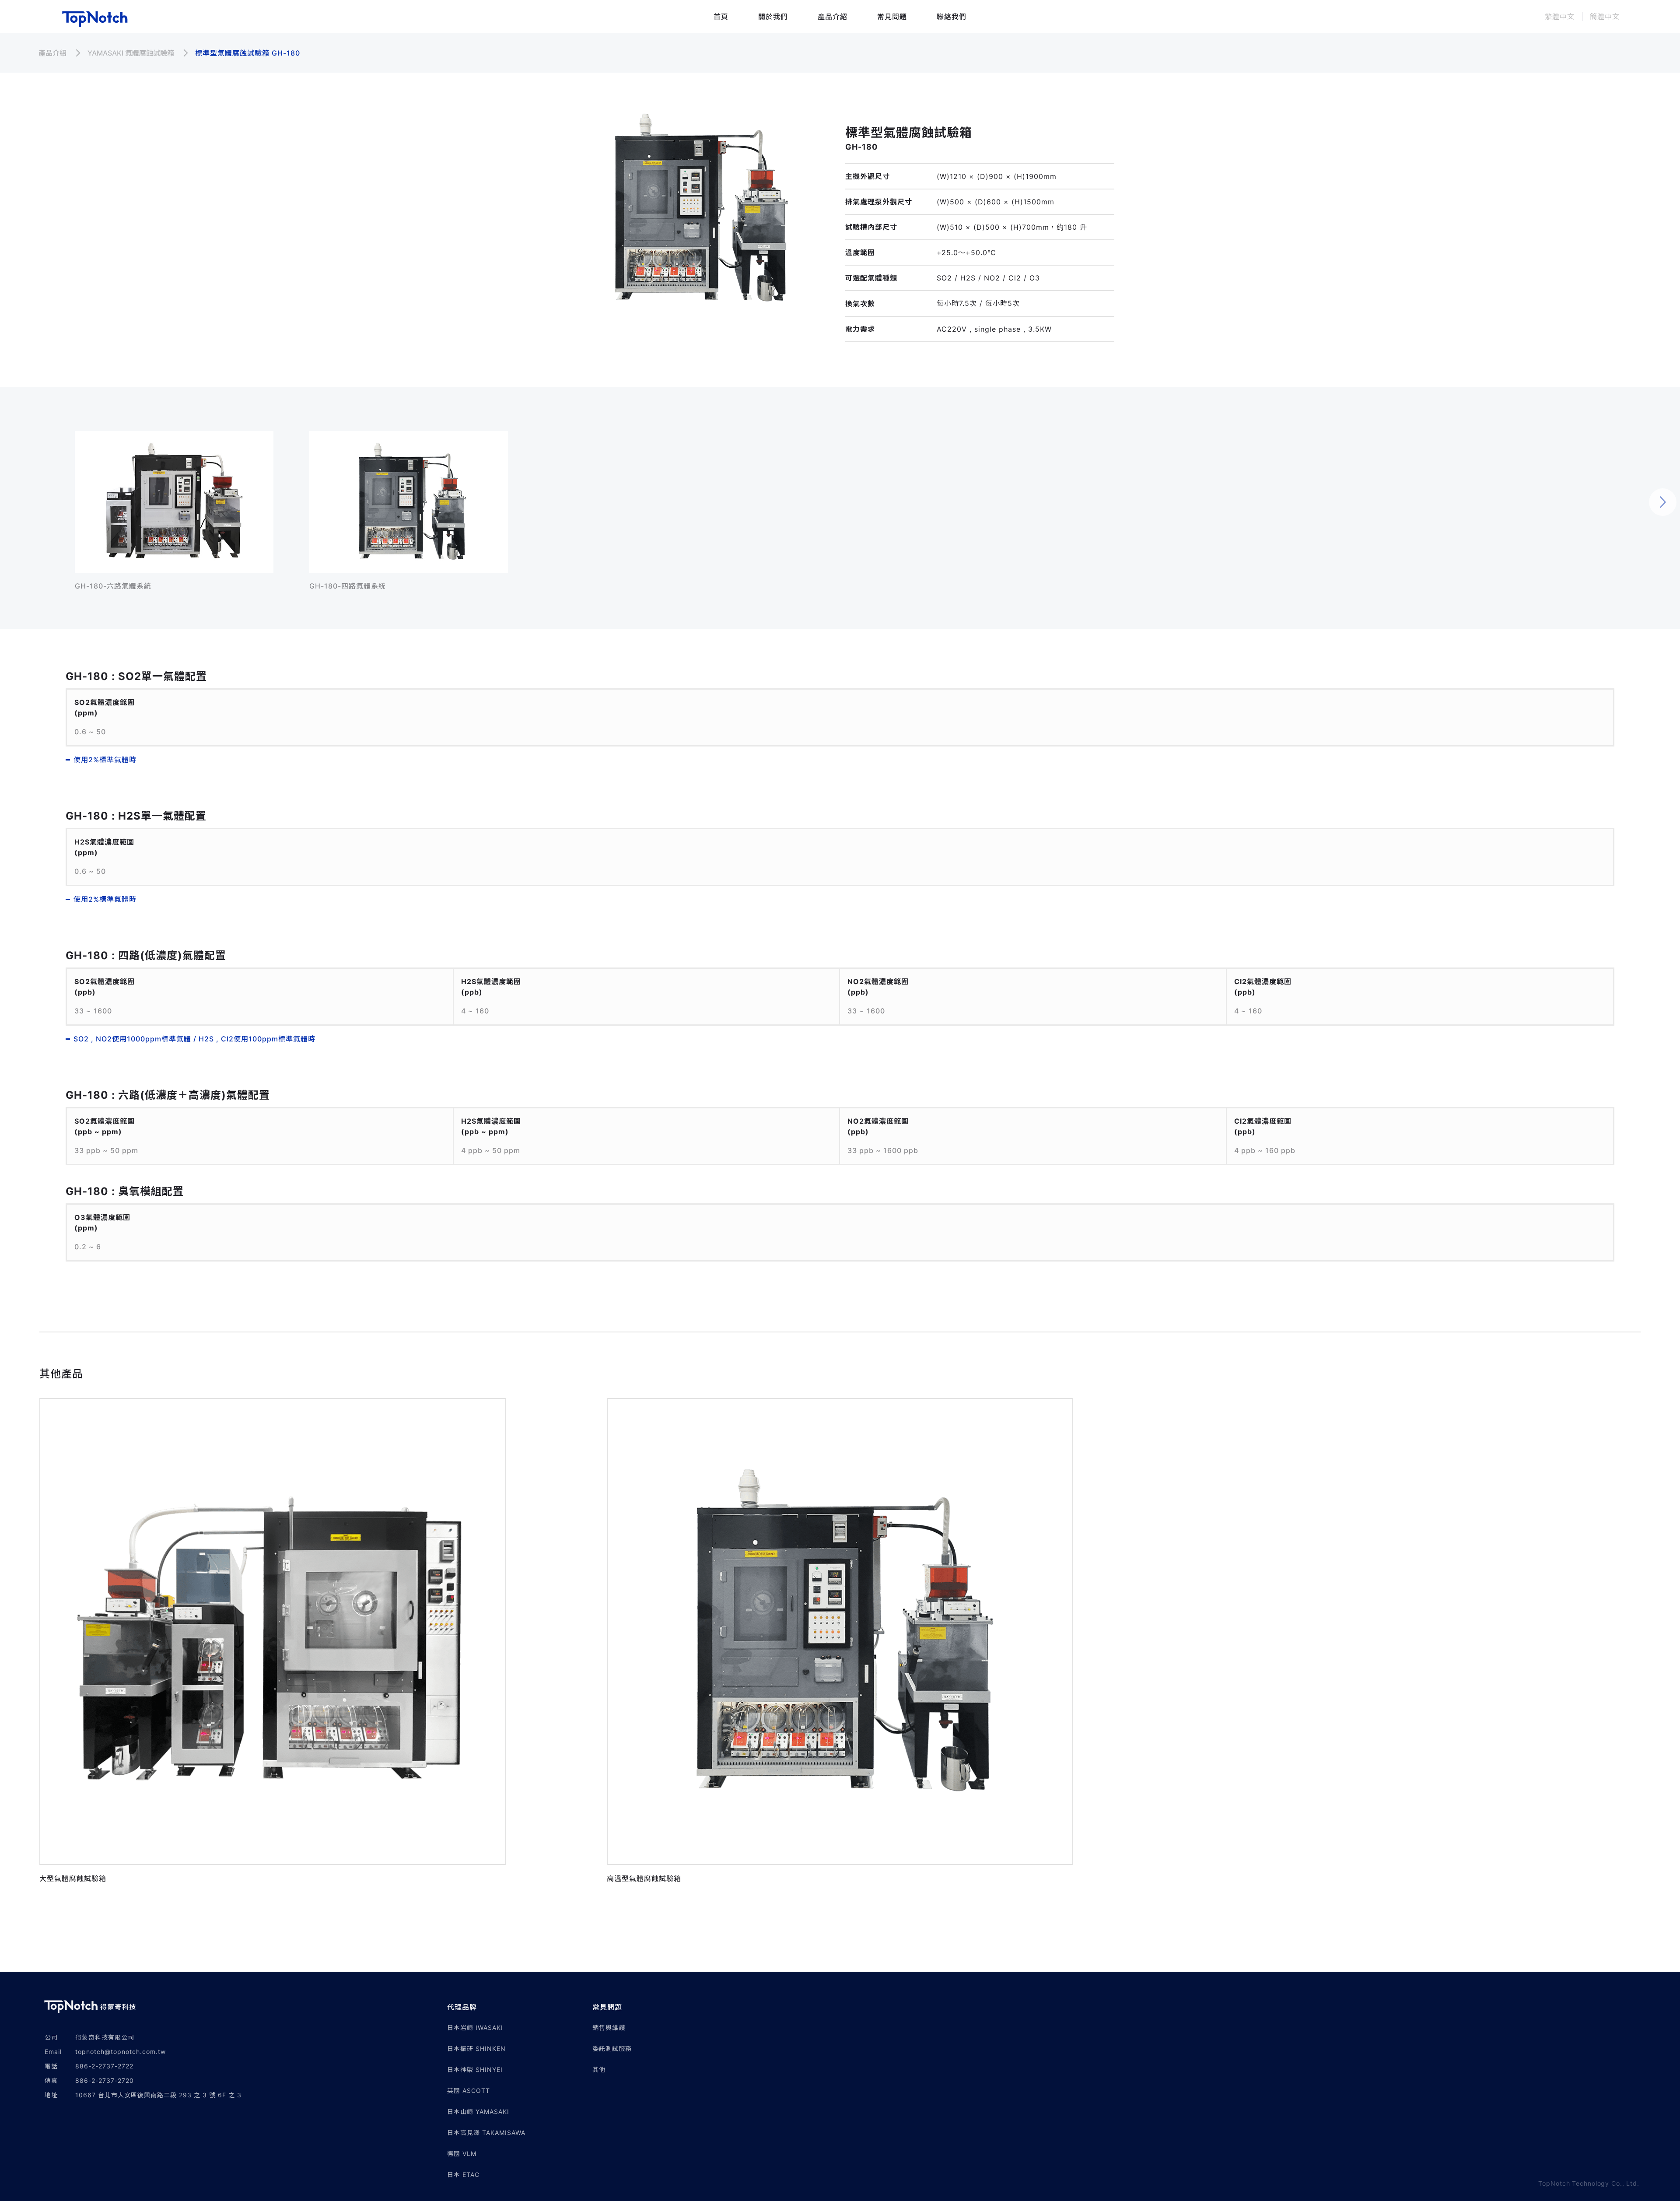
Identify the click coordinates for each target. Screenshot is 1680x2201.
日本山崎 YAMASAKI (478, 2112)
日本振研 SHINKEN (476, 2049)
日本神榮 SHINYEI (475, 2070)
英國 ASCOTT (469, 2091)
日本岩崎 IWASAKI (475, 2028)
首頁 (721, 17)
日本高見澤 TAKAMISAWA (486, 2133)
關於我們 (773, 17)
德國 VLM (462, 2154)
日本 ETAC (463, 2175)
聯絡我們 (952, 17)
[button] (520, 2007)
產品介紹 (833, 17)
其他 (599, 2070)
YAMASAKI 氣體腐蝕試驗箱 (131, 53)
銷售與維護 (609, 2028)
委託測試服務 (612, 2049)
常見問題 (892, 17)
